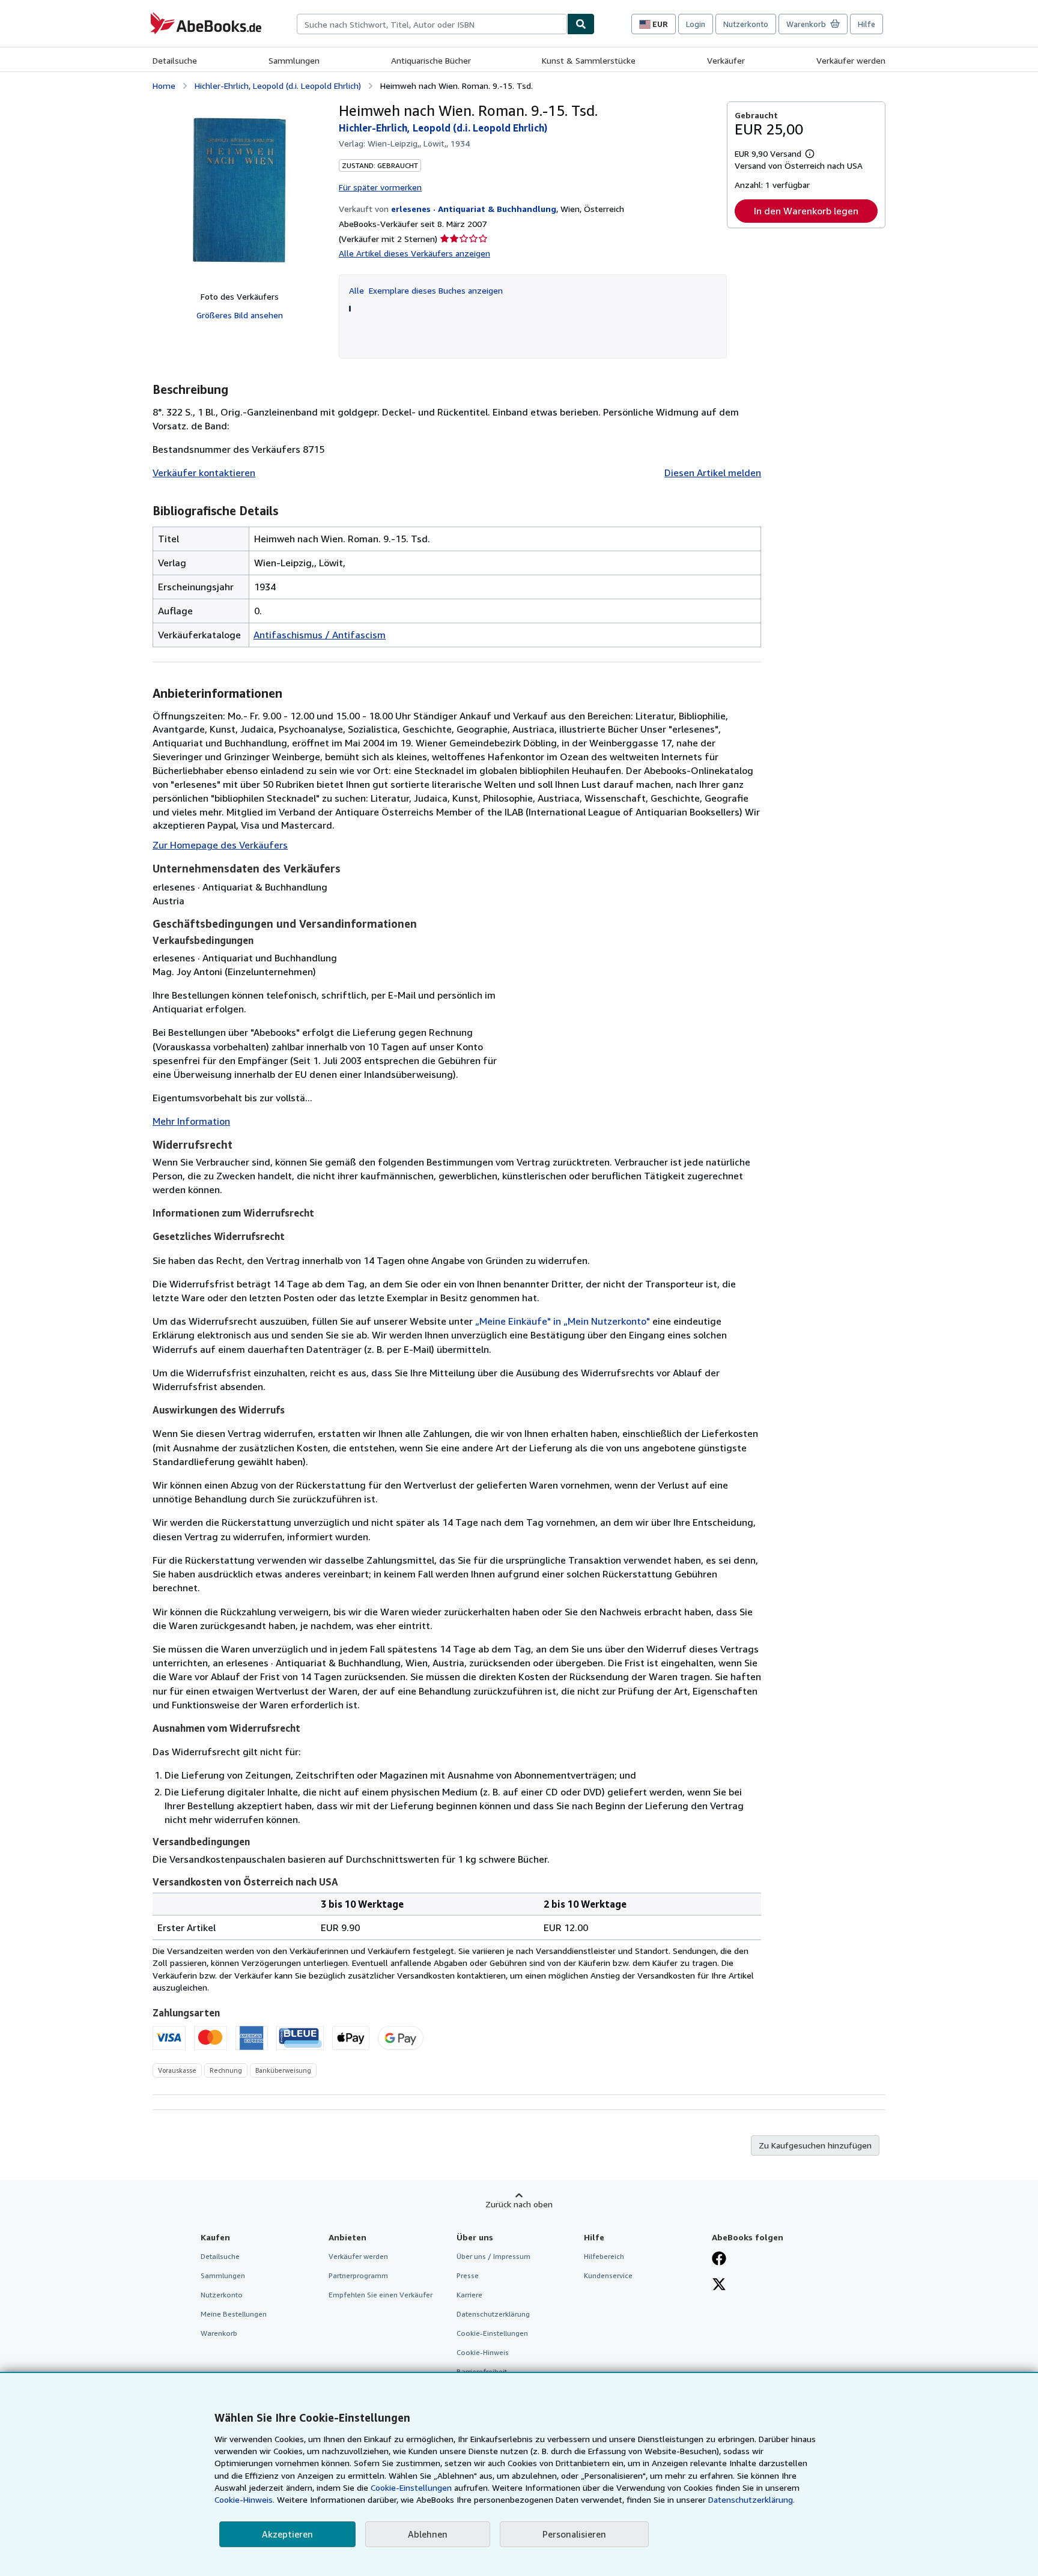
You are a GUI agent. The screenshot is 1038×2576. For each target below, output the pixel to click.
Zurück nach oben (519, 2204)
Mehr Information (191, 1121)
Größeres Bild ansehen (240, 315)
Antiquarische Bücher (431, 60)
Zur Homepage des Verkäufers (220, 845)
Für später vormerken (380, 187)
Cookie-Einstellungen (411, 2487)
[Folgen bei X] (719, 2285)
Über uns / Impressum (493, 2256)
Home (164, 86)
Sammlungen (294, 60)
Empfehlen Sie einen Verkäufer (381, 2295)
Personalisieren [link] (574, 2534)
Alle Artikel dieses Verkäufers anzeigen (414, 253)
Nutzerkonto (746, 24)
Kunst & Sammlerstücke (589, 60)
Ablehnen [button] (428, 2534)
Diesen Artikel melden (713, 473)
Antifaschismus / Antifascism (320, 635)
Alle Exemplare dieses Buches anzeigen (426, 290)
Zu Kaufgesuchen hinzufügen (815, 2145)
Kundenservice (608, 2275)
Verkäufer (726, 60)
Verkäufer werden (851, 60)
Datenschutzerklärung (493, 2314)
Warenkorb (219, 2333)
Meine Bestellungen (234, 2314)
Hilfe (867, 24)
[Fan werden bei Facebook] (719, 2260)
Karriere (469, 2295)
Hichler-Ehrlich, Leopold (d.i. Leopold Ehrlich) (278, 86)
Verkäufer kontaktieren (204, 473)
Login (696, 24)
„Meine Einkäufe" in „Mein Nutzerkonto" (563, 1321)
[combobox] (432, 24)
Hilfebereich (604, 2256)
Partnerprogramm (358, 2275)
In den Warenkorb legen (806, 211)
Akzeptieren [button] (287, 2534)
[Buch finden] (581, 24)
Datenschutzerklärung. (751, 2499)
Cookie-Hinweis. (244, 2499)
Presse (468, 2275)
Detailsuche (175, 60)
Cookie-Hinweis (483, 2352)
